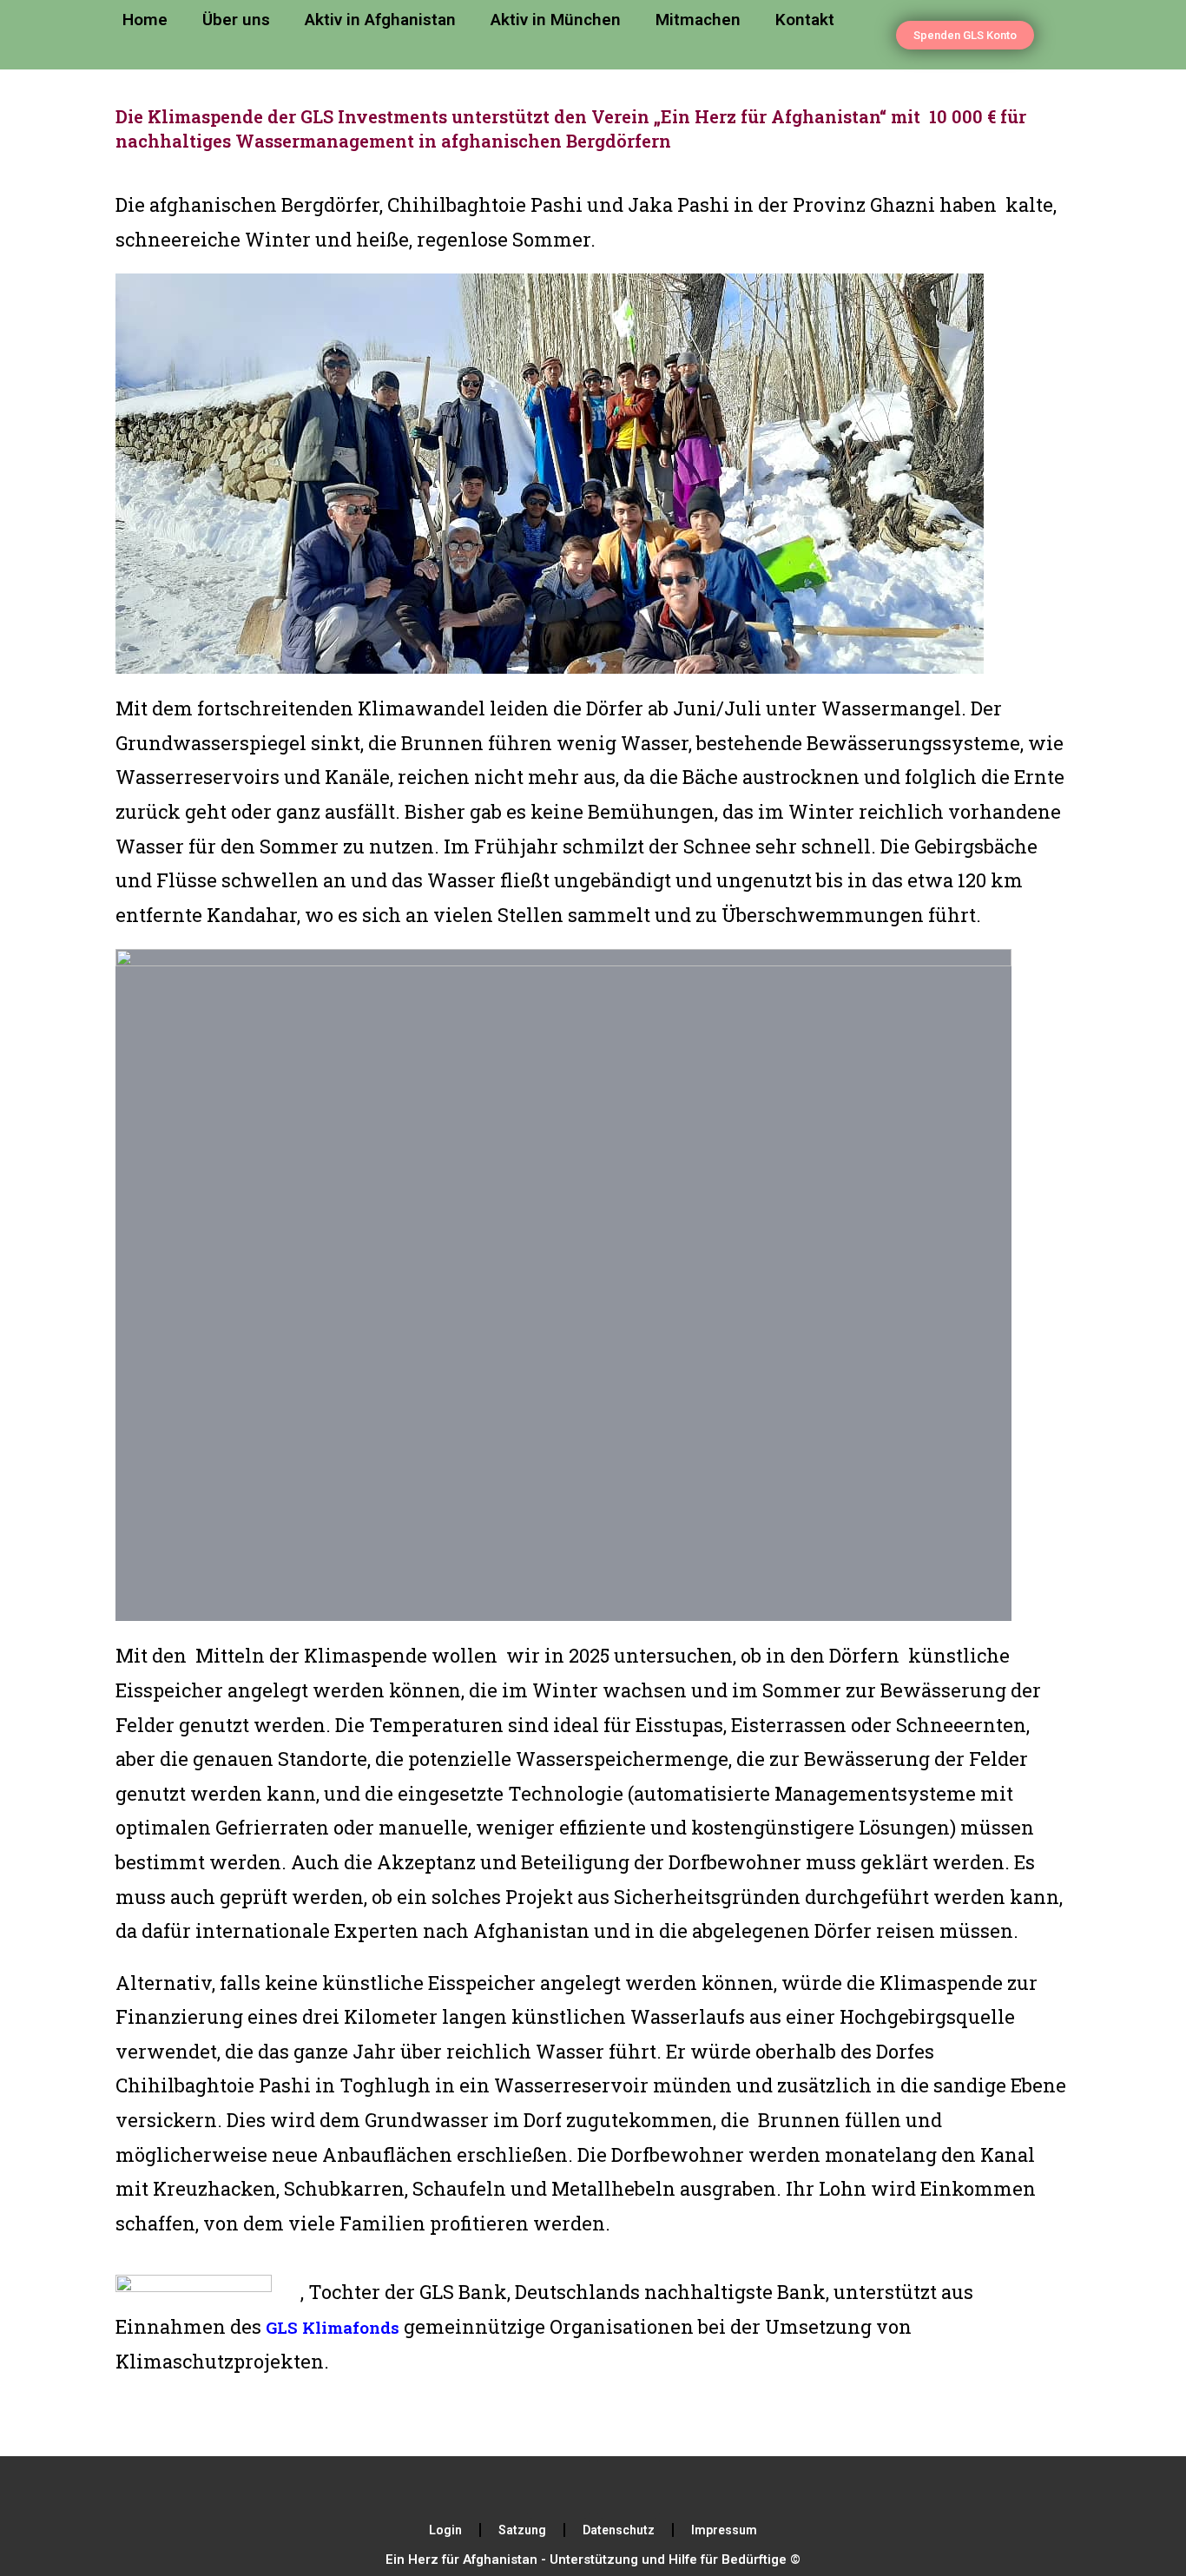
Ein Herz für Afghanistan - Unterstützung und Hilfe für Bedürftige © (593, 2560)
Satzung (522, 2530)
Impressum (724, 2530)
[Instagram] (629, 2487)
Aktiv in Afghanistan (380, 20)
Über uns (236, 20)
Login (445, 2530)
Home (145, 20)
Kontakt (805, 20)
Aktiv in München (556, 20)
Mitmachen (698, 20)
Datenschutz (619, 2530)
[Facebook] (558, 2487)
